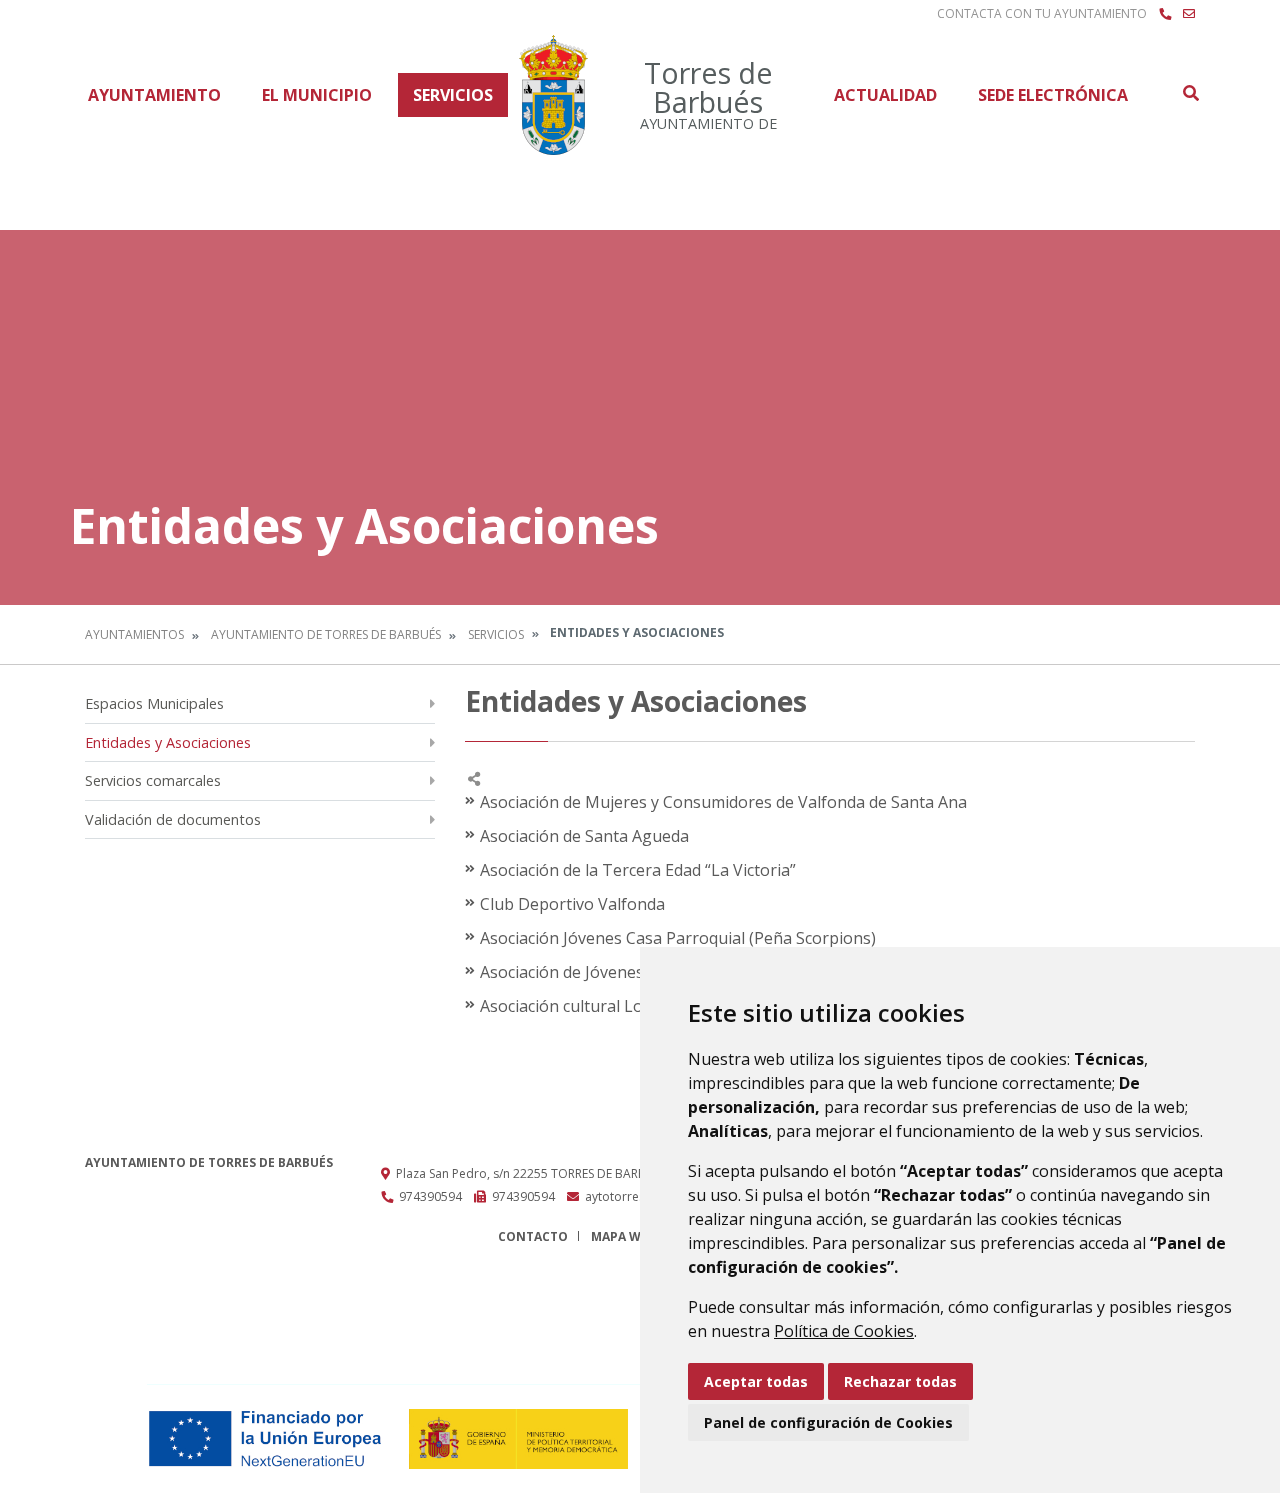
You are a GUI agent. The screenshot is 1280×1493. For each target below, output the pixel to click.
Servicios (453, 95)
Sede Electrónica (1053, 95)
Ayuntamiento (154, 95)
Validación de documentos (173, 819)
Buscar (1190, 93)
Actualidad (885, 95)
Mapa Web (623, 1236)
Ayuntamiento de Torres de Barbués (326, 634)
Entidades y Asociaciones (168, 742)
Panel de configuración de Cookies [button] (828, 1422)
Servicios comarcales (153, 780)
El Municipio (317, 95)
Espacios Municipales (154, 703)
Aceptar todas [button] (756, 1381)
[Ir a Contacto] (1189, 14)
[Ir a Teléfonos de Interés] (1165, 14)
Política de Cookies (844, 1331)
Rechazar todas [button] (900, 1381)
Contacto (533, 1236)
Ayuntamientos (134, 634)
